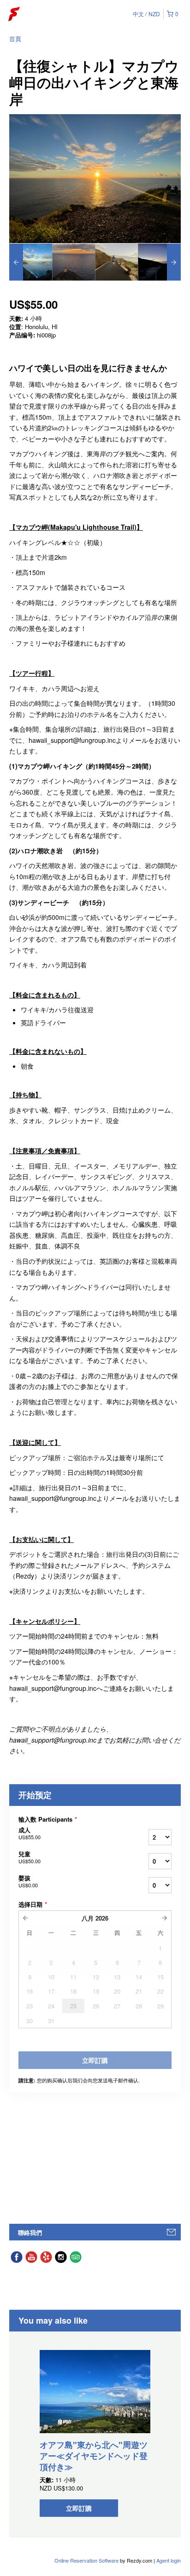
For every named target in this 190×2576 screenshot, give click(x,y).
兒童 (30, 1857)
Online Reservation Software (86, 2560)
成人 (30, 1833)
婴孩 (28, 1881)
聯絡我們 (30, 2232)
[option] (31, 262)
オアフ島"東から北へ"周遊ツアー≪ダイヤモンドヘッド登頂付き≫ (94, 2456)
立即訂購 (79, 2508)
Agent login (169, 2560)
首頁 (15, 39)
